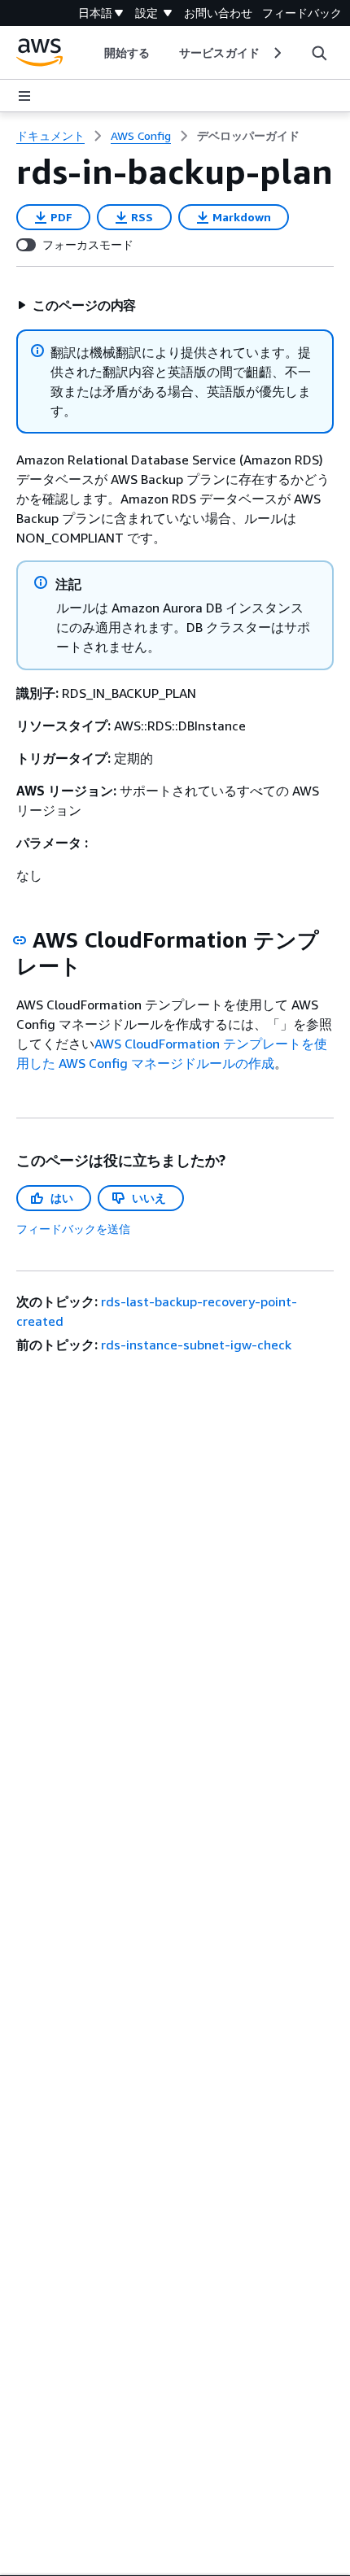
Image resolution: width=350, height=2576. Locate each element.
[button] (77, 305)
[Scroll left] (92, 53)
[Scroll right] (276, 53)
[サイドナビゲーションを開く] (24, 96)
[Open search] (319, 53)
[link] (248, 136)
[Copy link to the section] (20, 940)
